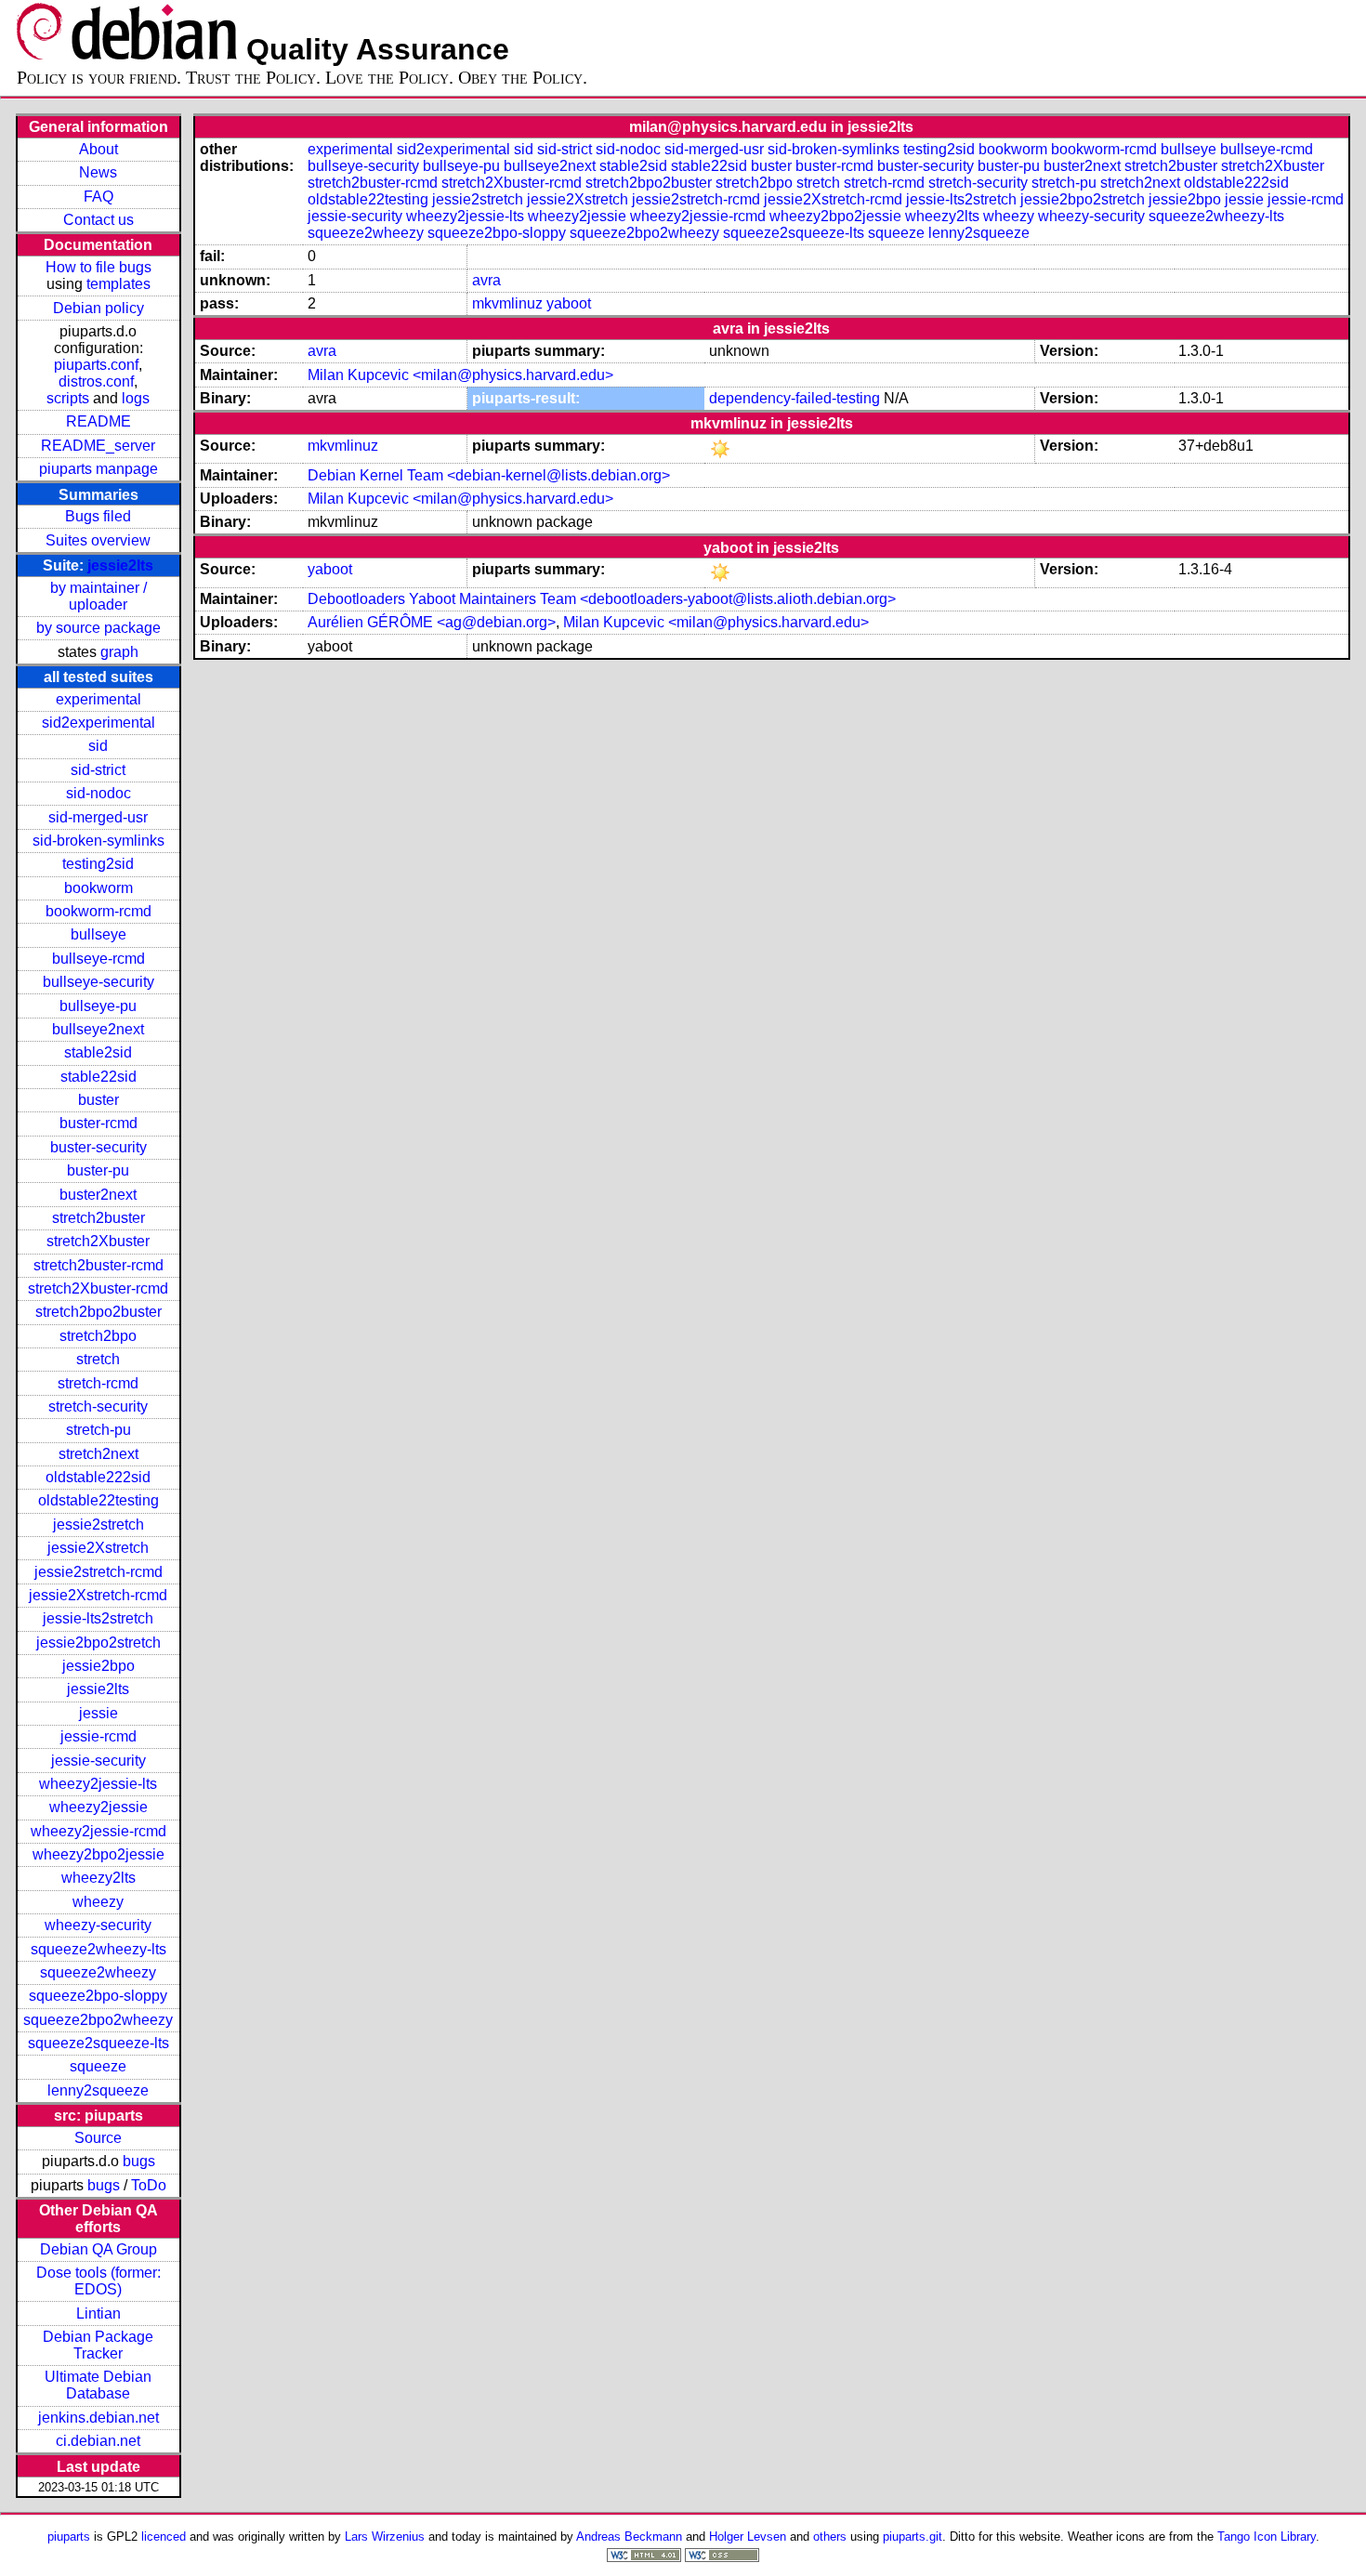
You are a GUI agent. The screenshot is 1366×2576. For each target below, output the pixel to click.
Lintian (99, 2313)
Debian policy (99, 308)
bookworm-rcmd (99, 911)
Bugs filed (98, 516)
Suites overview (98, 540)
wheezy (98, 1902)
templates (118, 284)
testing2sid (98, 864)
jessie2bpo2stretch (99, 1643)
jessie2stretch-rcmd (99, 1572)
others (830, 2537)
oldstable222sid (98, 1477)
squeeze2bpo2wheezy (98, 2020)
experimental (99, 699)
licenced (164, 2537)
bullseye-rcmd (99, 959)
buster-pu (98, 1170)
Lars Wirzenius (385, 2537)
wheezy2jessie (99, 1807)
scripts (68, 398)
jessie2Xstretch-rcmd (98, 1595)
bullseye (99, 934)
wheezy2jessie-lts (98, 1784)
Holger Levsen (748, 2537)
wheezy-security (98, 1925)
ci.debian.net (98, 2441)
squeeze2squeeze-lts (99, 2043)
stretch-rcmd (98, 1383)
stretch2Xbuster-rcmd (98, 1288)
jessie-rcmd (99, 1736)
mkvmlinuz (507, 303)
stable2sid (98, 1052)
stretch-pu (99, 1430)
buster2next (98, 1195)
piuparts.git (913, 2537)
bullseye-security (99, 982)
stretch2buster (99, 1218)
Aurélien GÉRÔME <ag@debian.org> (432, 622)
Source (98, 2138)
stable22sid (99, 1077)
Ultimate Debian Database (98, 2385)
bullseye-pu (98, 1006)
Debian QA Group (99, 2249)
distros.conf (96, 381)
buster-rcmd (99, 1123)
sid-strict (98, 770)
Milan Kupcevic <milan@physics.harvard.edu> (460, 375)
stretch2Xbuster (98, 1241)
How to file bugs (99, 267)
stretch (98, 1359)
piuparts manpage (99, 469)
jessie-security (99, 1761)
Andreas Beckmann (629, 2537)
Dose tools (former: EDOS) (99, 2281)
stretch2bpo (98, 1336)
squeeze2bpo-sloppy (98, 1996)
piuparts (69, 2537)
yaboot (569, 303)
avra (486, 280)
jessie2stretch (99, 1525)
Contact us (99, 220)
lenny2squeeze (98, 2090)
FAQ (99, 197)
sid (98, 746)
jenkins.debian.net (99, 2418)
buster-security (99, 1147)
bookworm (99, 888)
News (98, 172)
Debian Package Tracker (98, 2345)
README (99, 421)
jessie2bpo (99, 1666)
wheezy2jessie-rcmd (99, 1831)
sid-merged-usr (98, 817)
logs (136, 398)
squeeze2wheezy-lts (99, 1949)
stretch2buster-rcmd (99, 1265)
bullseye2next (98, 1029)
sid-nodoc (99, 793)
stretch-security (98, 1406)
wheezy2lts (99, 1878)
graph (119, 652)
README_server (98, 446)
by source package (99, 628)
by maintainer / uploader (99, 596)
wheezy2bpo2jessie (99, 1854)
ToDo (149, 2185)
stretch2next (99, 1454)
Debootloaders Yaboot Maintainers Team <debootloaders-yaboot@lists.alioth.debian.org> (602, 599)
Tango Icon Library (1267, 2537)
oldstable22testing (99, 1500)
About (99, 149)
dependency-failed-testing (795, 398)
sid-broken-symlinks (99, 841)
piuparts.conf (96, 365)
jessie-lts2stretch (98, 1618)
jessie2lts (120, 565)
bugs (139, 2161)
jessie (99, 1713)
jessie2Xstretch (98, 1548)
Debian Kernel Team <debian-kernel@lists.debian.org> (489, 475)
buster (99, 1100)
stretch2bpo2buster (99, 1312)
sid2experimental (99, 723)
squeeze (98, 2066)
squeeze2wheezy (98, 1972)
